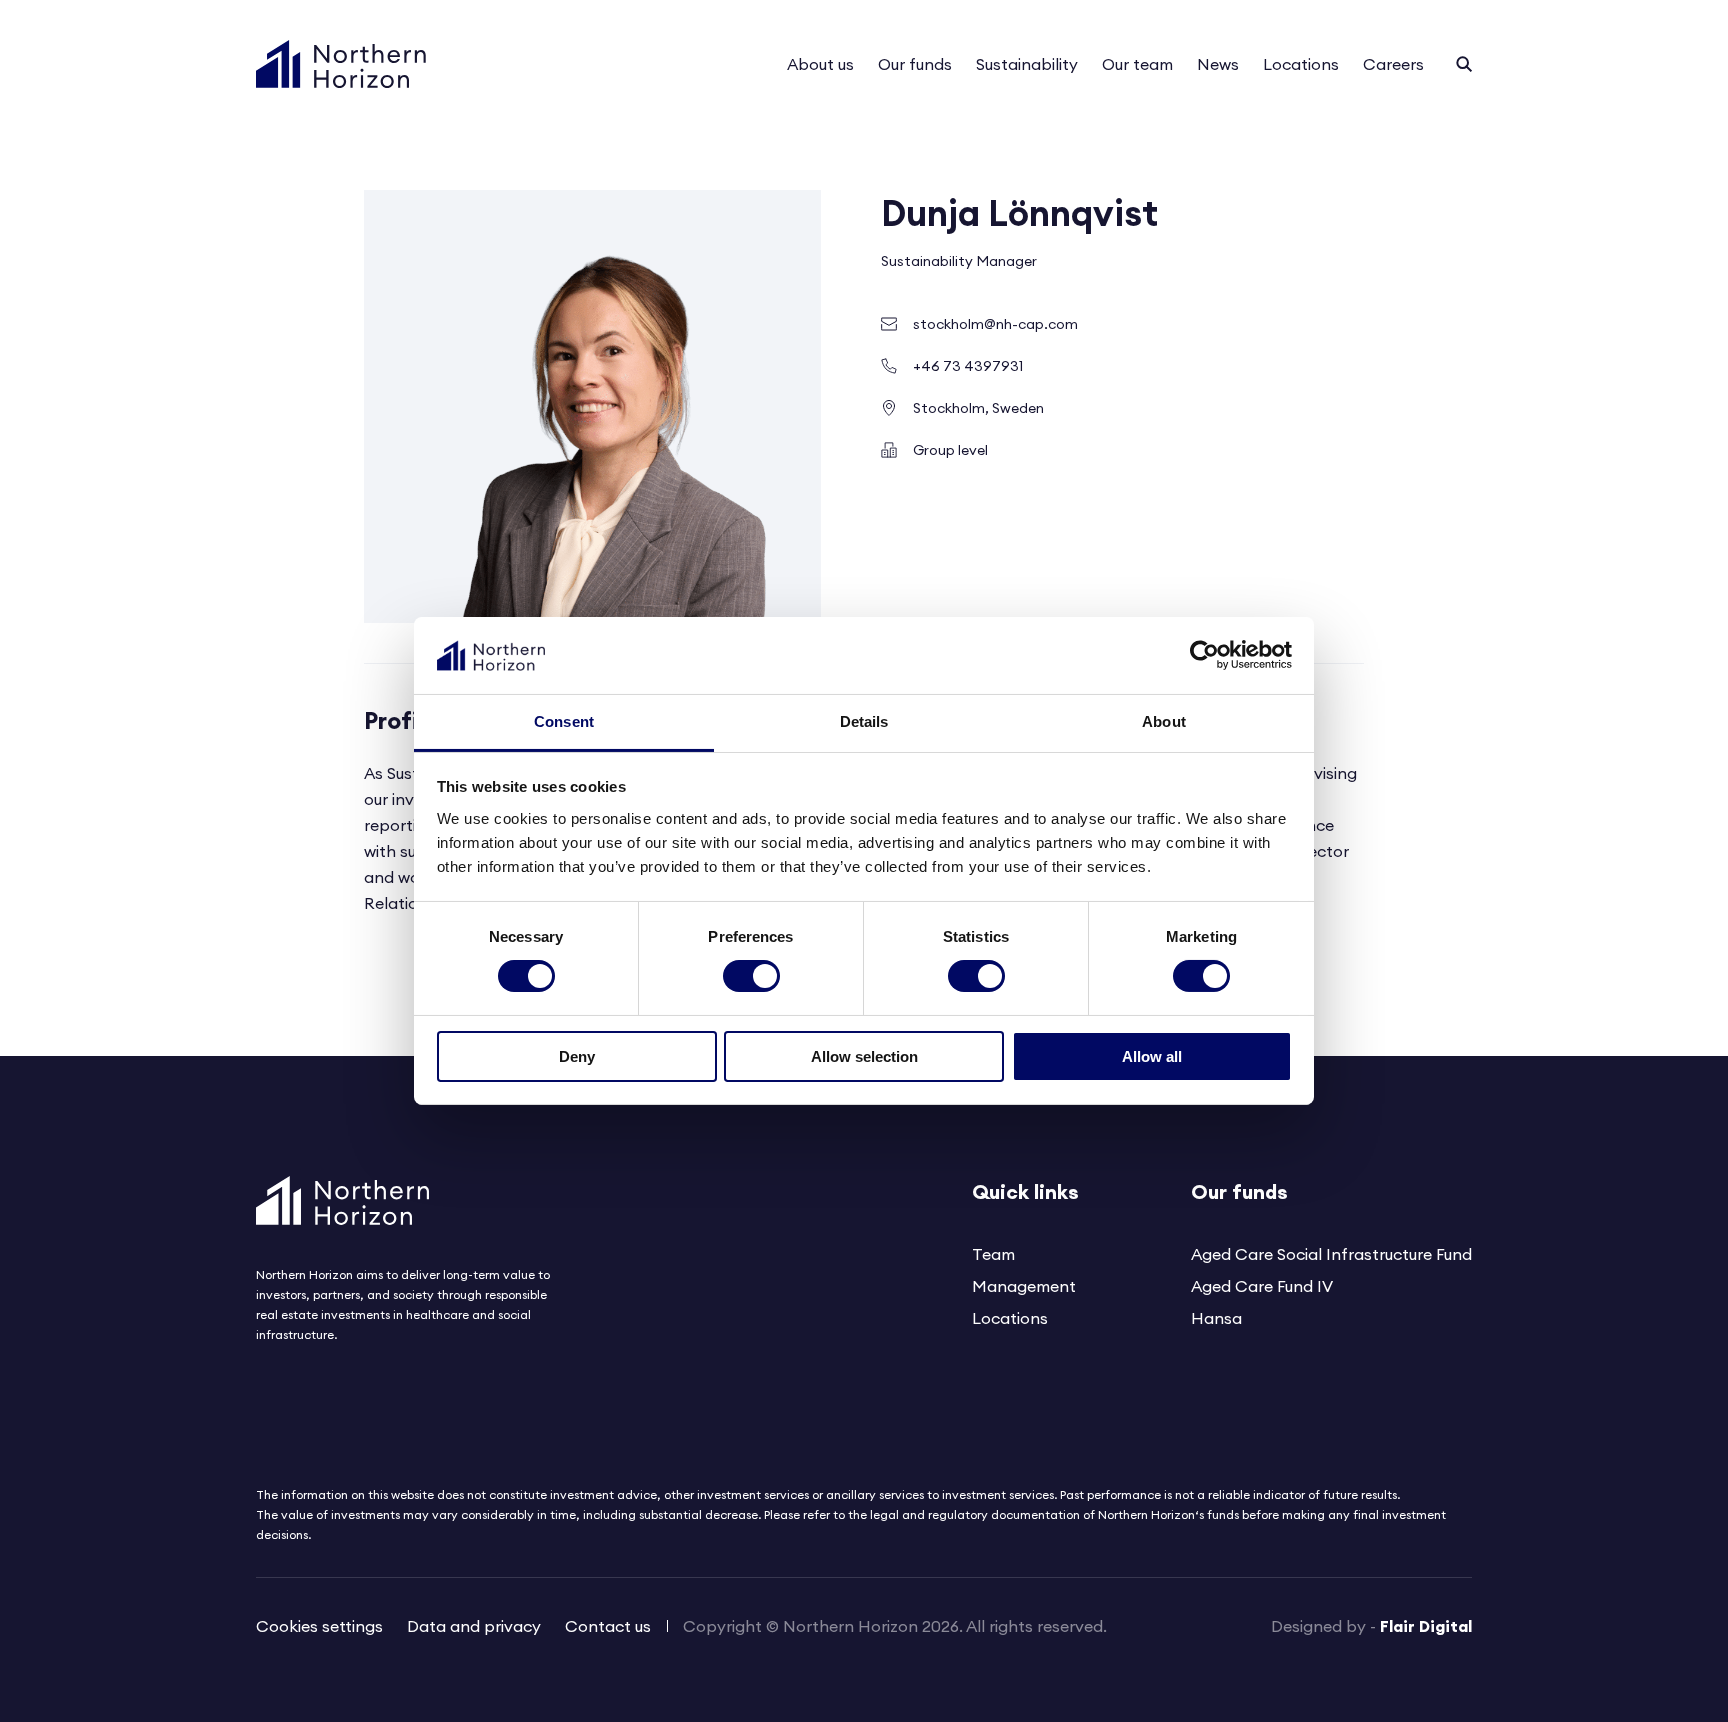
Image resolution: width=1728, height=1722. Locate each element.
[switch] (751, 976)
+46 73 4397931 (968, 366)
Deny (577, 1056)
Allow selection (864, 1056)
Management (1024, 1286)
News (1218, 64)
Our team (1137, 64)
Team (993, 1254)
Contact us (608, 1626)
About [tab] (1164, 721)
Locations (1301, 64)
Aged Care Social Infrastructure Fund (1331, 1254)
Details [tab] (864, 721)
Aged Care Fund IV (1262, 1286)
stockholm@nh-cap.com (995, 324)
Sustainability (1027, 64)
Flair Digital (1426, 1626)
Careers (1393, 64)
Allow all (1152, 1056)
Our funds (915, 64)
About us (820, 64)
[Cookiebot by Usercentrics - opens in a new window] (1204, 655)
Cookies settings (319, 1626)
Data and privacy (474, 1626)
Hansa (1216, 1318)
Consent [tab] (564, 721)
